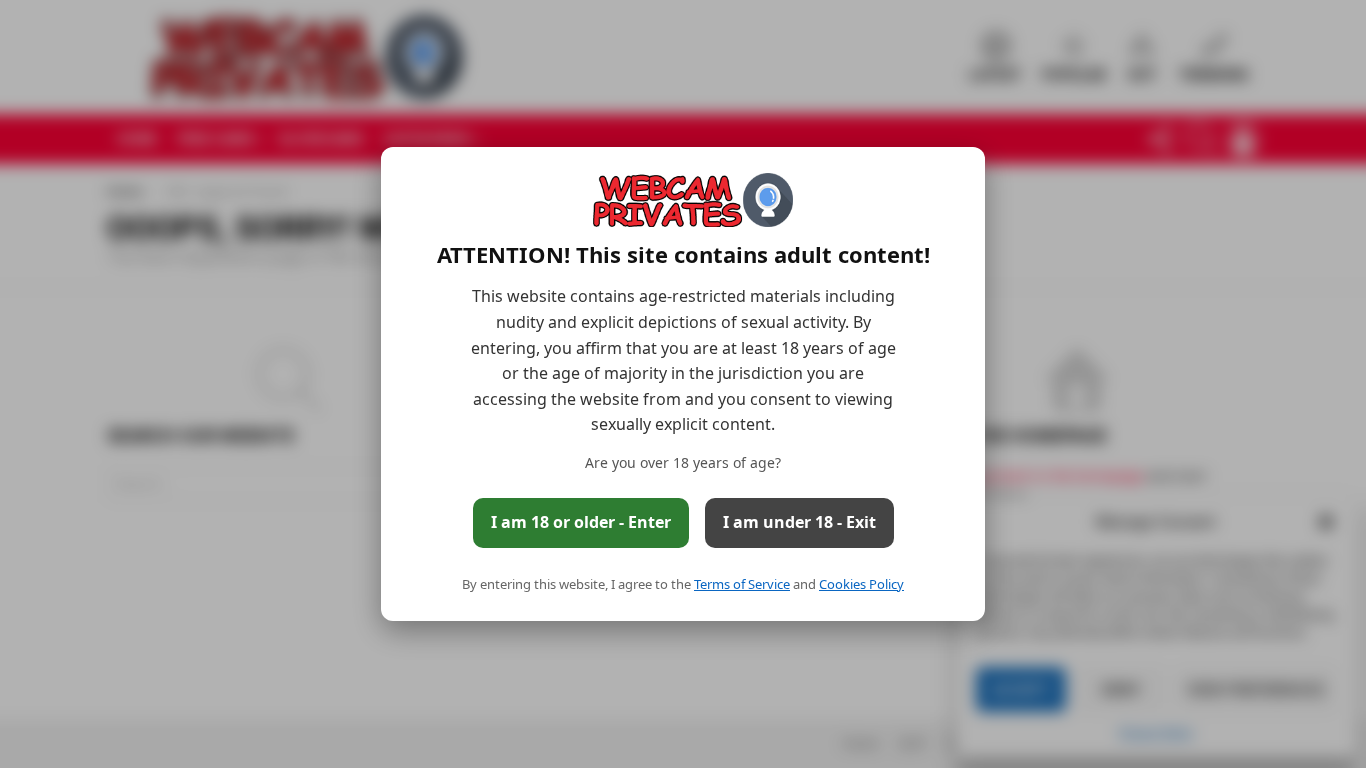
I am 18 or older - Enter (581, 522)
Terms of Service (742, 584)
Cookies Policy (861, 584)
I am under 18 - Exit (799, 522)
